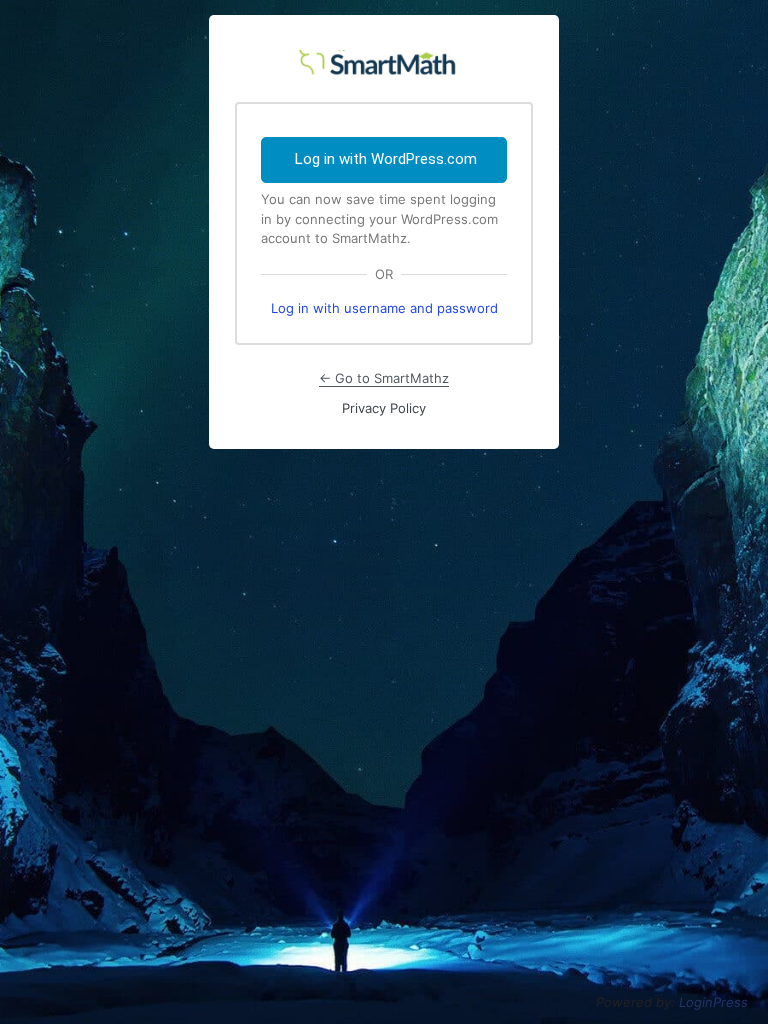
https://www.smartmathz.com (384, 59)
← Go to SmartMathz (384, 378)
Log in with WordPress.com (386, 159)
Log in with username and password (384, 308)
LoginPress (713, 1002)
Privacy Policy (384, 408)
